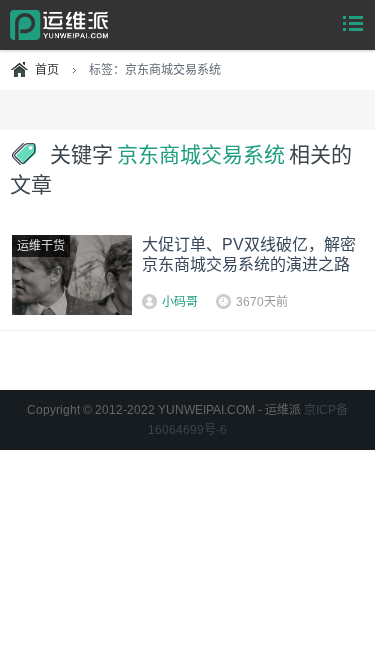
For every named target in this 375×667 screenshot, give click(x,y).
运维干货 (41, 246)
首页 (47, 70)
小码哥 (180, 302)
